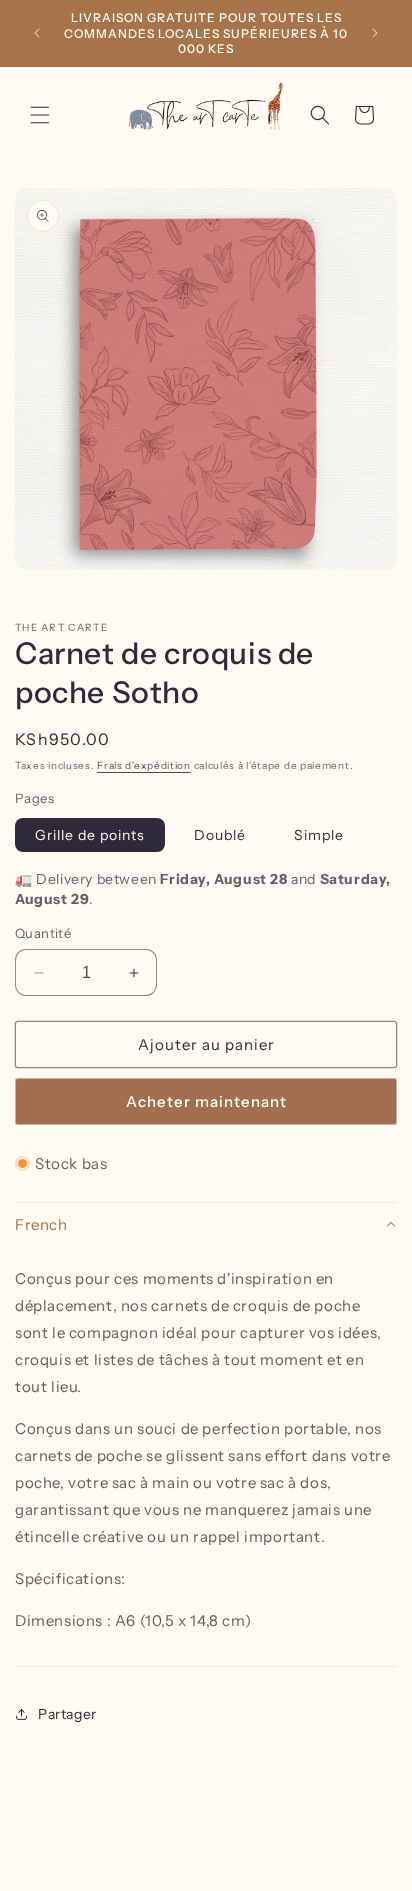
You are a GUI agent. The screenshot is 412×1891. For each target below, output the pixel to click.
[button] (40, 115)
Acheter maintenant (206, 1101)
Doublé (220, 835)
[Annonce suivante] (375, 33)
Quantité (43, 933)
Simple (319, 835)
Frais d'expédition (144, 765)
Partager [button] (67, 1714)
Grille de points (90, 835)
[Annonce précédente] (37, 33)
